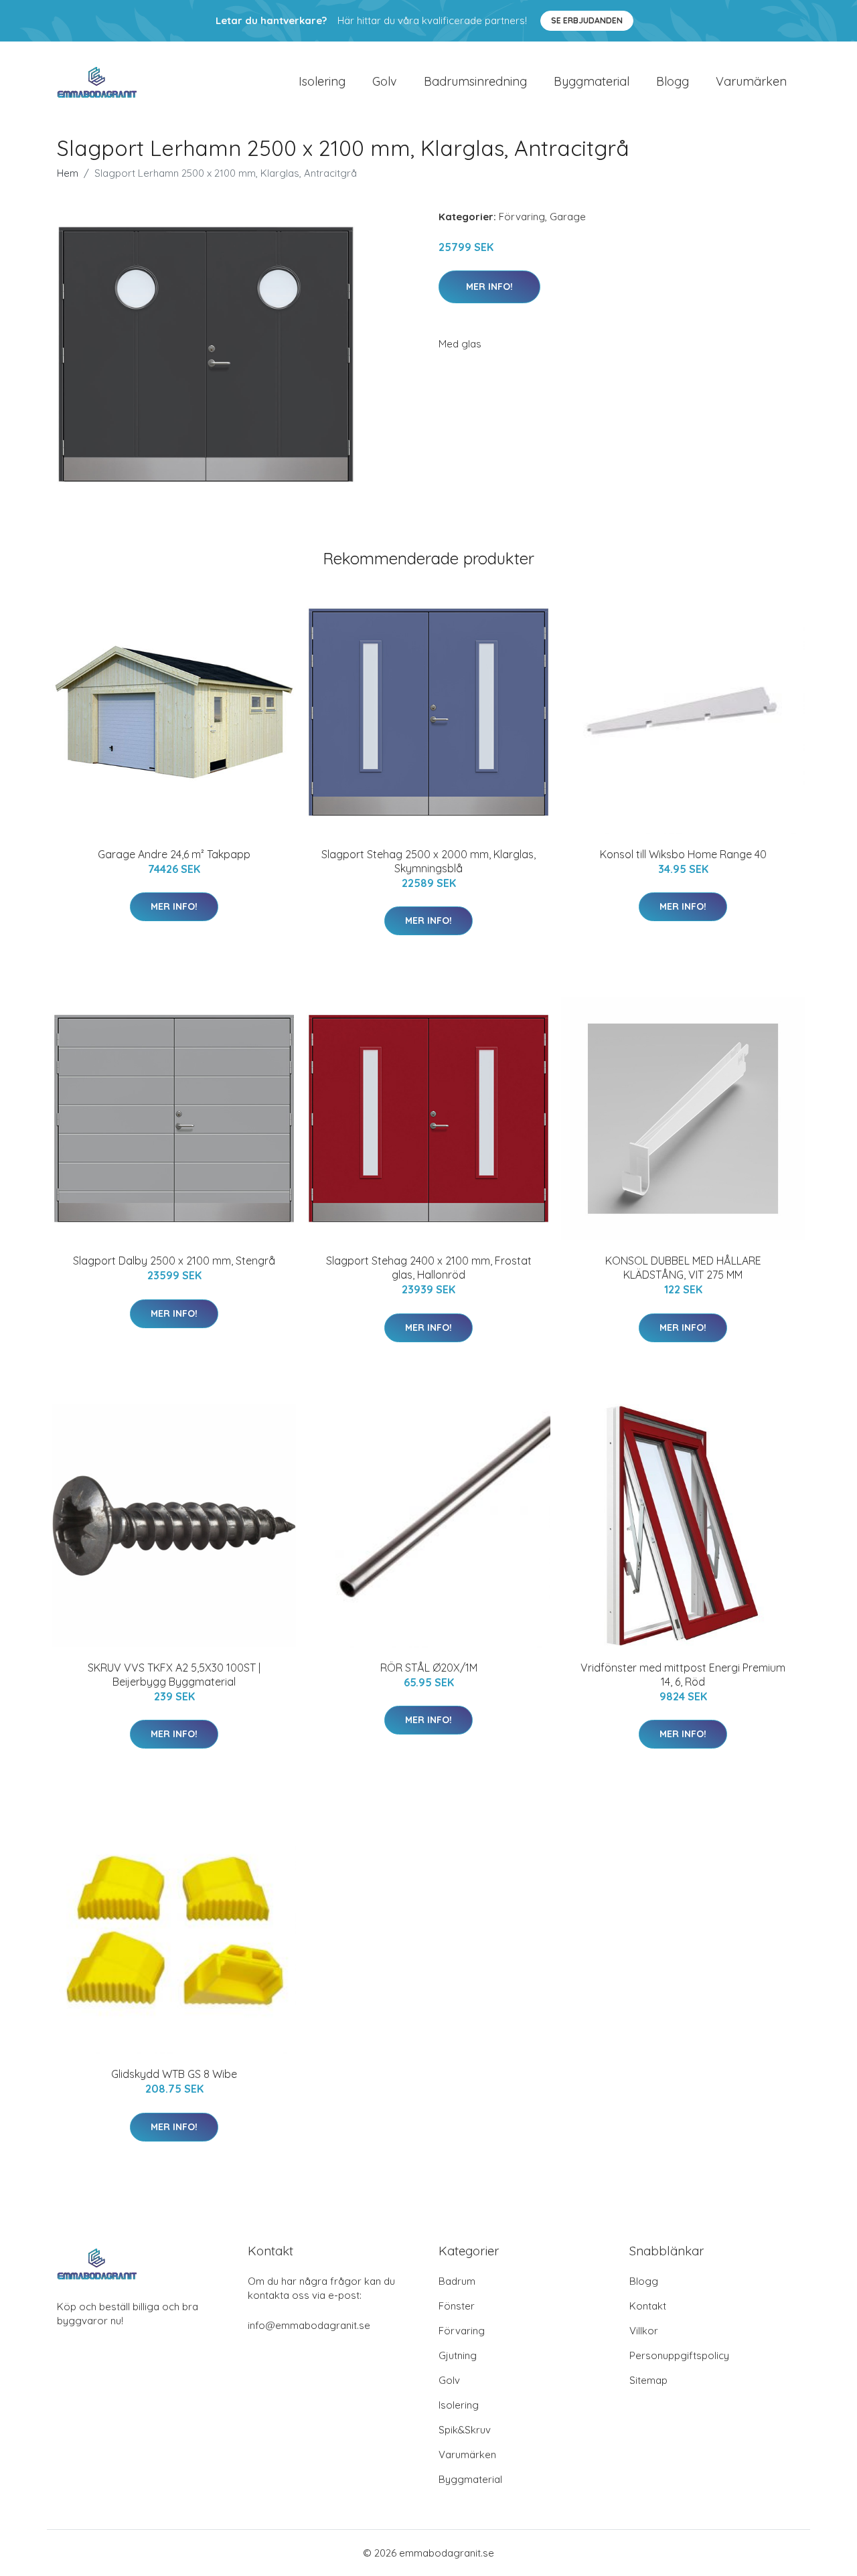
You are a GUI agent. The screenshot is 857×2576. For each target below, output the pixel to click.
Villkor (644, 2331)
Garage (568, 217)
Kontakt (648, 2306)
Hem (68, 173)
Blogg (673, 81)
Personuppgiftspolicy (679, 2355)
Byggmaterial (592, 81)
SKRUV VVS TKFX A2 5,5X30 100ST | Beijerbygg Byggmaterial (174, 1675)
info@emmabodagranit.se (309, 2325)
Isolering (322, 81)
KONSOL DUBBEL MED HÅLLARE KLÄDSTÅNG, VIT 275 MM (683, 1268)
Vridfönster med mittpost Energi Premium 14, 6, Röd (683, 1675)
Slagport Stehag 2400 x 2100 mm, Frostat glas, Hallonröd (429, 1268)
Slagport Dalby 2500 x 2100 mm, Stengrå (174, 1261)
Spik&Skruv (465, 2430)
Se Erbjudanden (587, 20)
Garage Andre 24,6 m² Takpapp (174, 854)
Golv (385, 81)
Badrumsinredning (475, 81)
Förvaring (522, 217)
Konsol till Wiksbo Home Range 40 (683, 854)
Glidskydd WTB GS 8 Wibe (174, 2074)
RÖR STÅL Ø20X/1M (429, 1668)
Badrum (457, 2281)
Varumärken (751, 81)
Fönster (457, 2306)
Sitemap (648, 2380)
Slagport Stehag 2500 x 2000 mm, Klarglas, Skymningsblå (428, 861)
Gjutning (458, 2355)
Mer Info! (489, 287)
